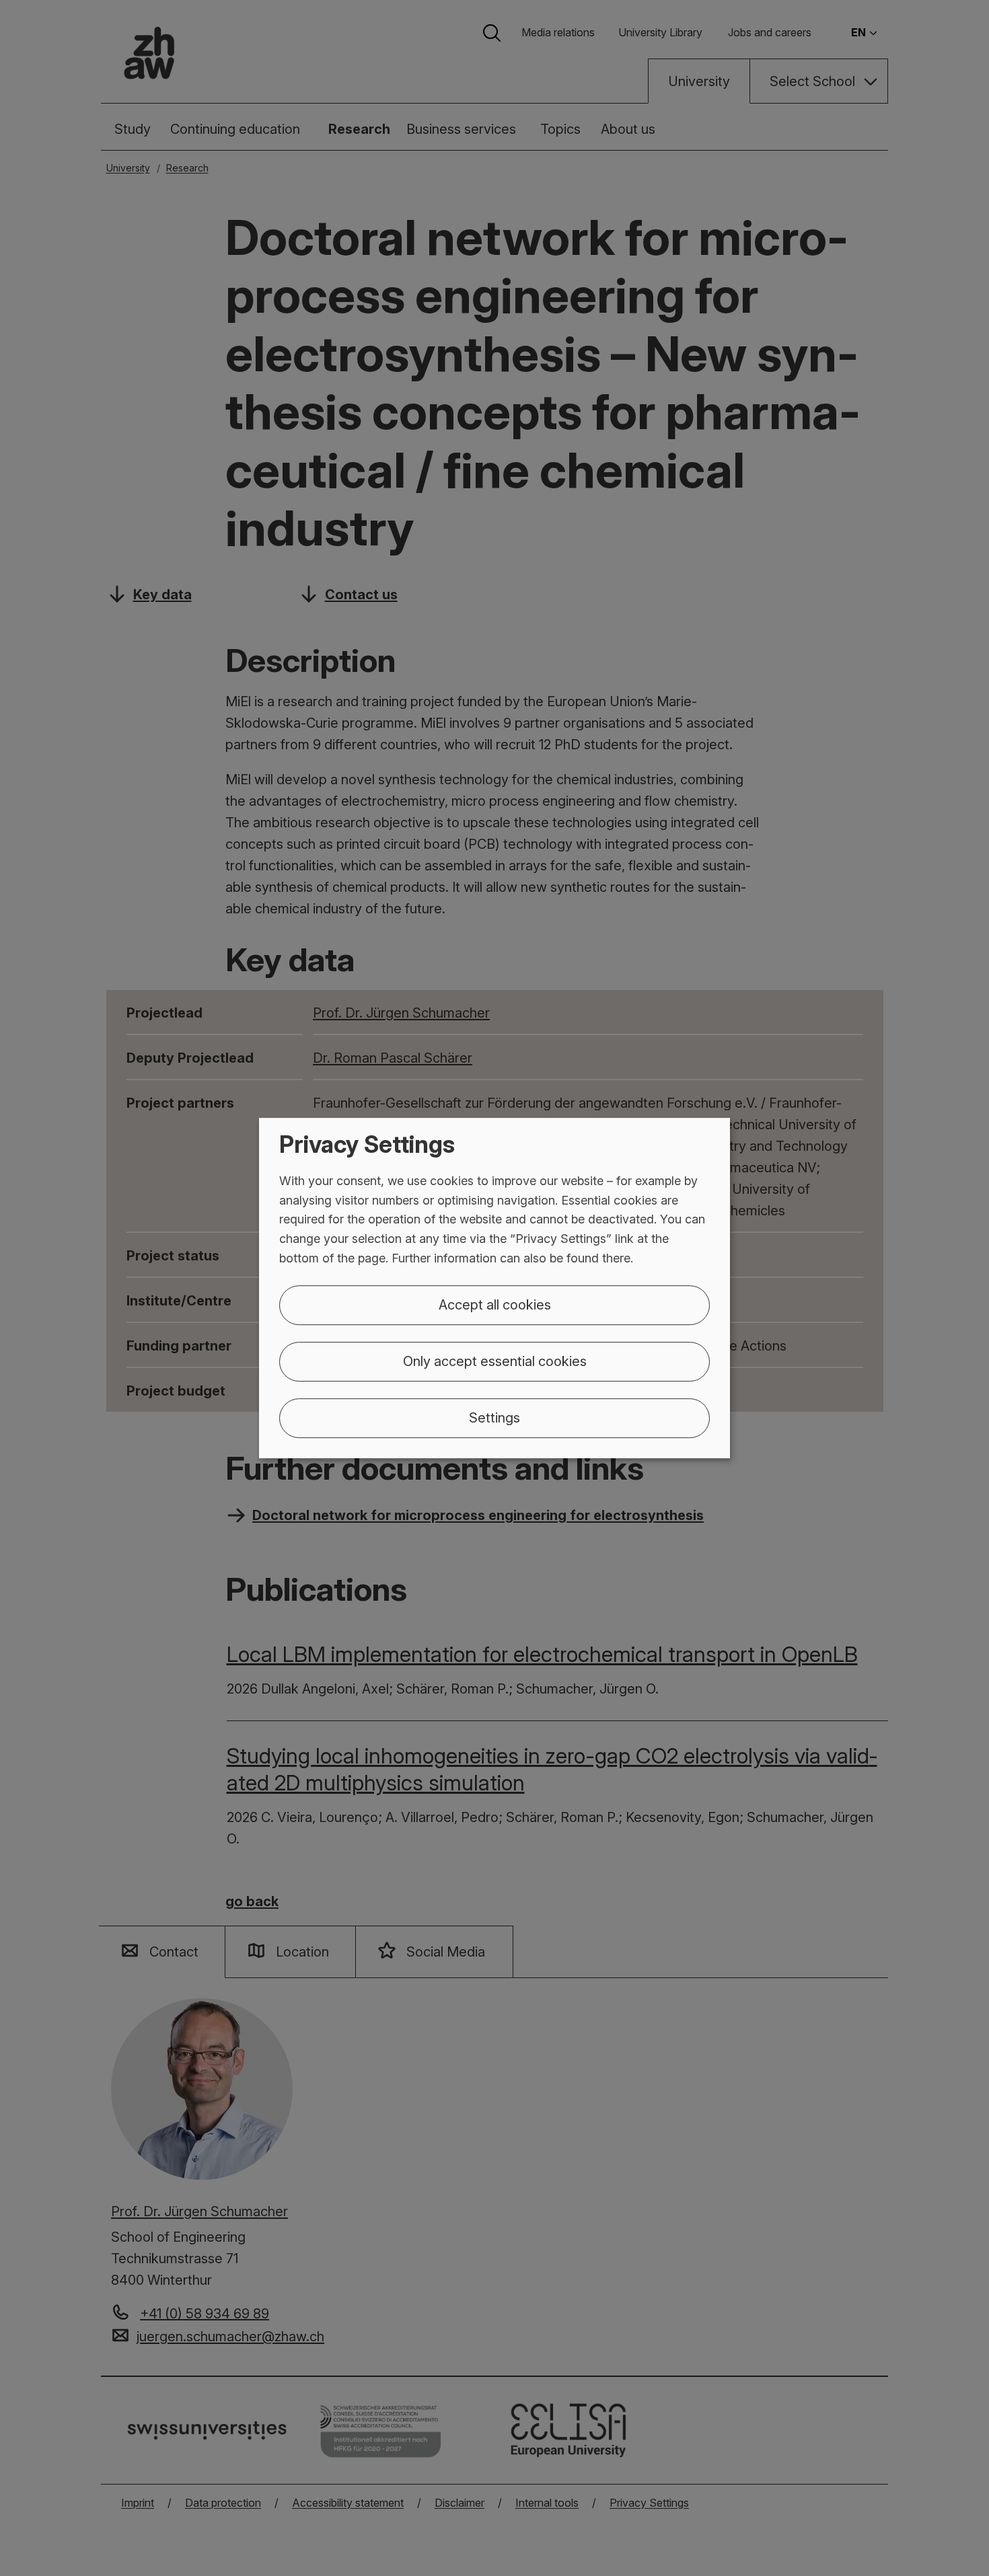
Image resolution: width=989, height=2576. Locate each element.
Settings (494, 1418)
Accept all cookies (495, 1305)
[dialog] (494, 1288)
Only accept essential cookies (495, 1361)
